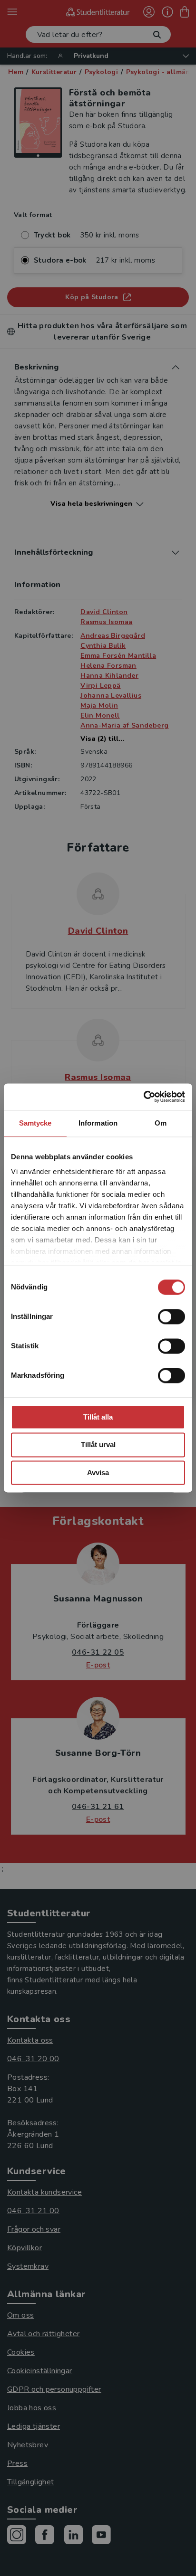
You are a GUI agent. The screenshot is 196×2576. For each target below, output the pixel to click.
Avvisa (98, 1473)
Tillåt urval (98, 1445)
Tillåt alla (98, 1417)
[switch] (171, 1316)
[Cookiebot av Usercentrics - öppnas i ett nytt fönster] (143, 1097)
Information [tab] (98, 1123)
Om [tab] (161, 1123)
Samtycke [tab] (35, 1123)
